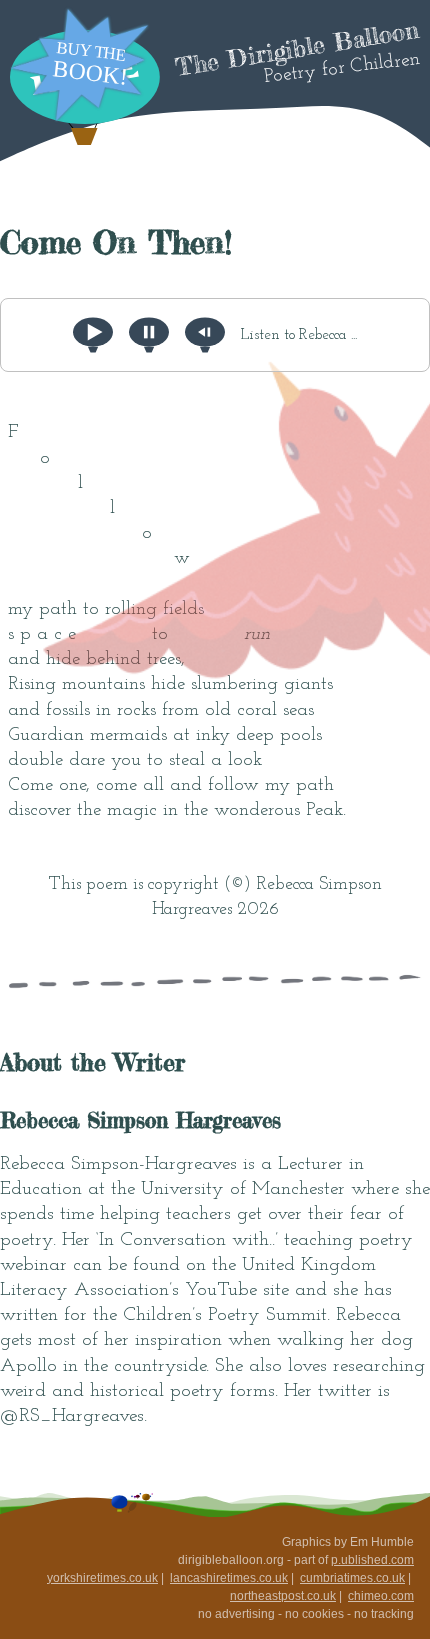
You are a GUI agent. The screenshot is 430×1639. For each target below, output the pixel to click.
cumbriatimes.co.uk (352, 1578)
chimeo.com (381, 1596)
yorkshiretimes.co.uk (102, 1578)
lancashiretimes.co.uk (229, 1578)
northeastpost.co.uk (283, 1596)
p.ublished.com (372, 1560)
